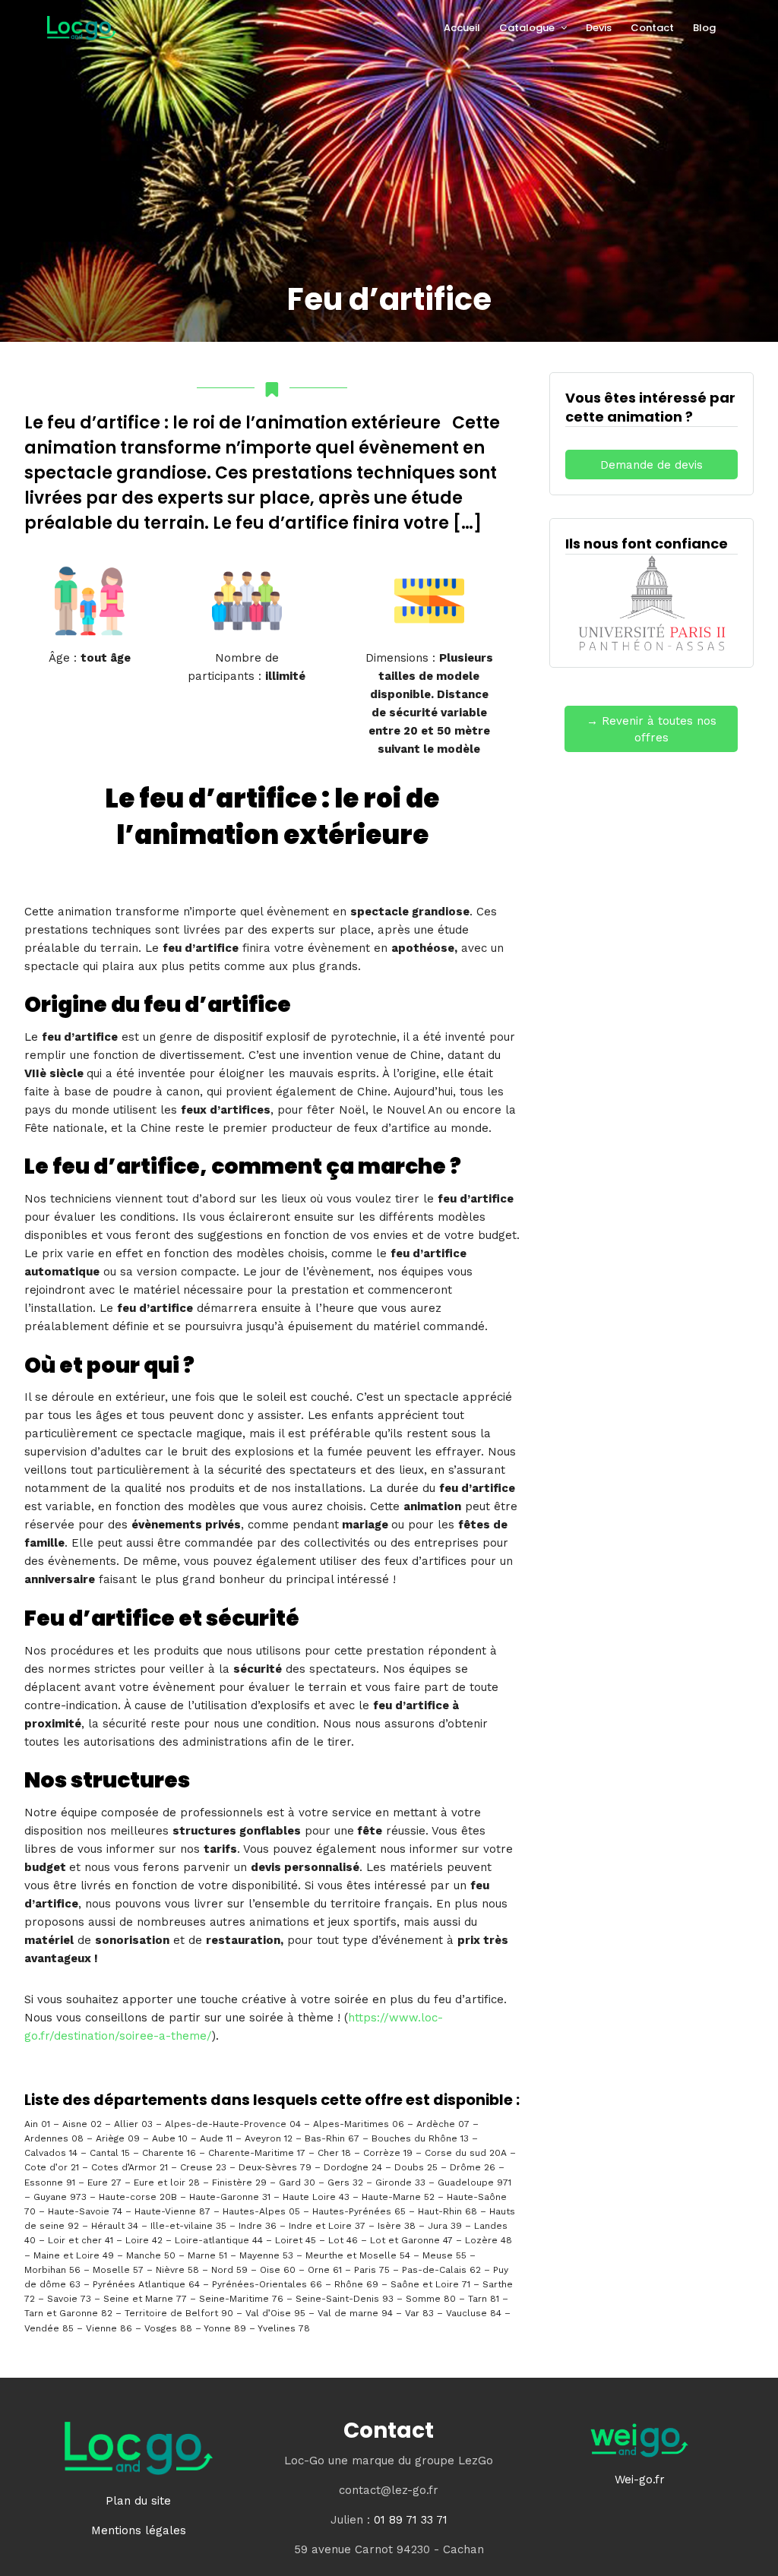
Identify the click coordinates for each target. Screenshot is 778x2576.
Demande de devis (651, 465)
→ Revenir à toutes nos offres (651, 730)
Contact (652, 28)
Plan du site (138, 2501)
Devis (599, 28)
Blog (704, 28)
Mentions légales (139, 2530)
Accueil (462, 28)
